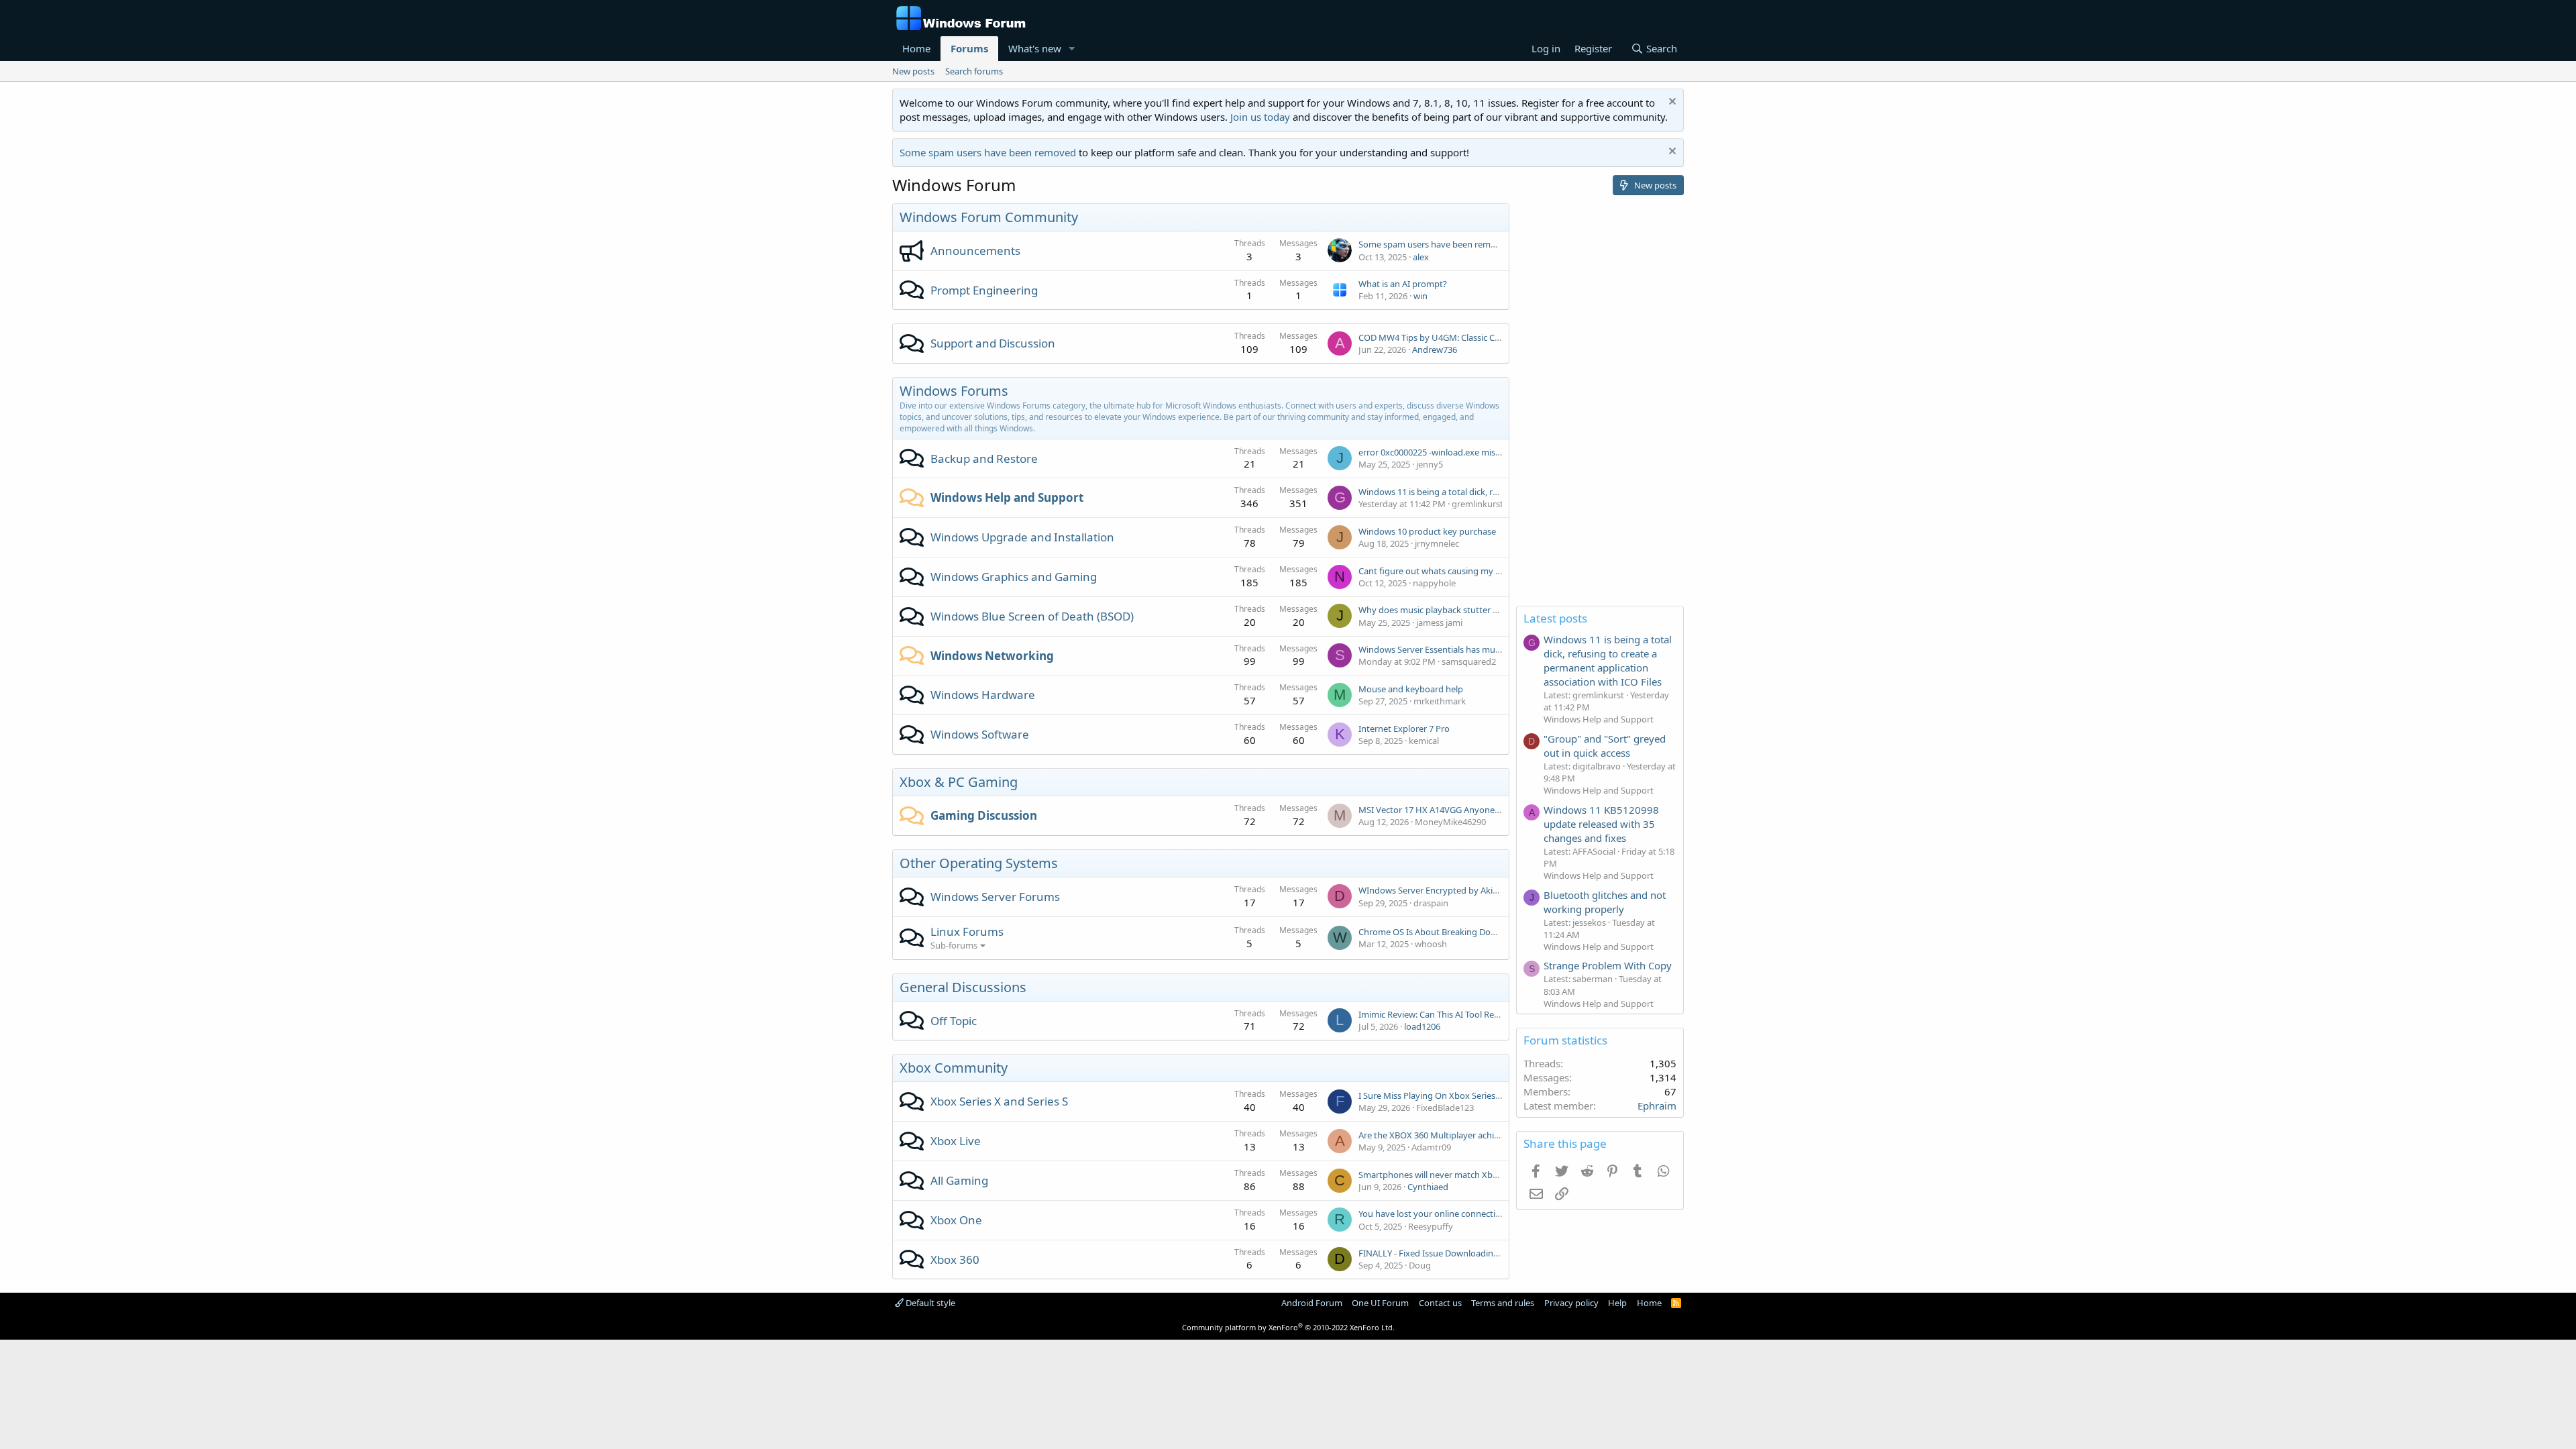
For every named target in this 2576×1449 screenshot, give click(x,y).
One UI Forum (1380, 1303)
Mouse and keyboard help (1411, 689)
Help (1617, 1303)
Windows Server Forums (995, 897)
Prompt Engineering (984, 290)
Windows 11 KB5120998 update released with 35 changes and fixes (1601, 824)
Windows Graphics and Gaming (1014, 577)
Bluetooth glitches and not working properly (1605, 902)
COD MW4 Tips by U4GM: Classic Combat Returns (1457, 337)
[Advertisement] (1600, 405)
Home (916, 48)
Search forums (974, 71)
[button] (1072, 49)
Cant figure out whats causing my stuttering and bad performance (1491, 571)
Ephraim (1657, 1106)
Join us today (1260, 117)
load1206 (1422, 1026)
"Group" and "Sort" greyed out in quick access (1605, 746)
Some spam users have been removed (988, 152)
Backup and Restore (984, 459)
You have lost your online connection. (1433, 1214)
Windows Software (980, 734)
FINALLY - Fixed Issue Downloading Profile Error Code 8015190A (1485, 1253)
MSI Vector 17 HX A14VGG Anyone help (1436, 810)
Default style (929, 1303)
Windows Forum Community (989, 217)
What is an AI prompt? (1403, 284)
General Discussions (963, 987)
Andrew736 (1435, 350)
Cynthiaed (1428, 1187)
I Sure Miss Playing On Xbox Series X (1431, 1095)
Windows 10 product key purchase (1427, 531)
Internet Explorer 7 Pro (1404, 729)
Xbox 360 (955, 1259)
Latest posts (1555, 618)
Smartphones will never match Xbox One (1440, 1175)
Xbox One (956, 1220)
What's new (1035, 48)
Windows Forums (954, 391)
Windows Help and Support (1007, 497)
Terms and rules (1503, 1303)
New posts (913, 71)
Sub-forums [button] (954, 945)
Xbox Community (954, 1068)
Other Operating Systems (979, 863)
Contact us (1440, 1303)
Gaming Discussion (984, 815)
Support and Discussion (993, 343)
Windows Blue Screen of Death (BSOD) (1032, 616)
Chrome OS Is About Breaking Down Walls (1442, 932)
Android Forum (1312, 1303)
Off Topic (954, 1021)
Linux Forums (967, 931)
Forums (969, 48)
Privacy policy (1571, 1303)
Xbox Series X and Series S (999, 1101)
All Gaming (959, 1180)
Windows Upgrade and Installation (1022, 537)
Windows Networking (992, 656)
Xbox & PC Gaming (959, 782)
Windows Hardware (983, 695)
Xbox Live (956, 1141)
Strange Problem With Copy (1608, 965)
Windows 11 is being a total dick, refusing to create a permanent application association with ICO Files (1608, 660)
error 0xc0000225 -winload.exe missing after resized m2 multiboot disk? (1500, 452)
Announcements (975, 251)
